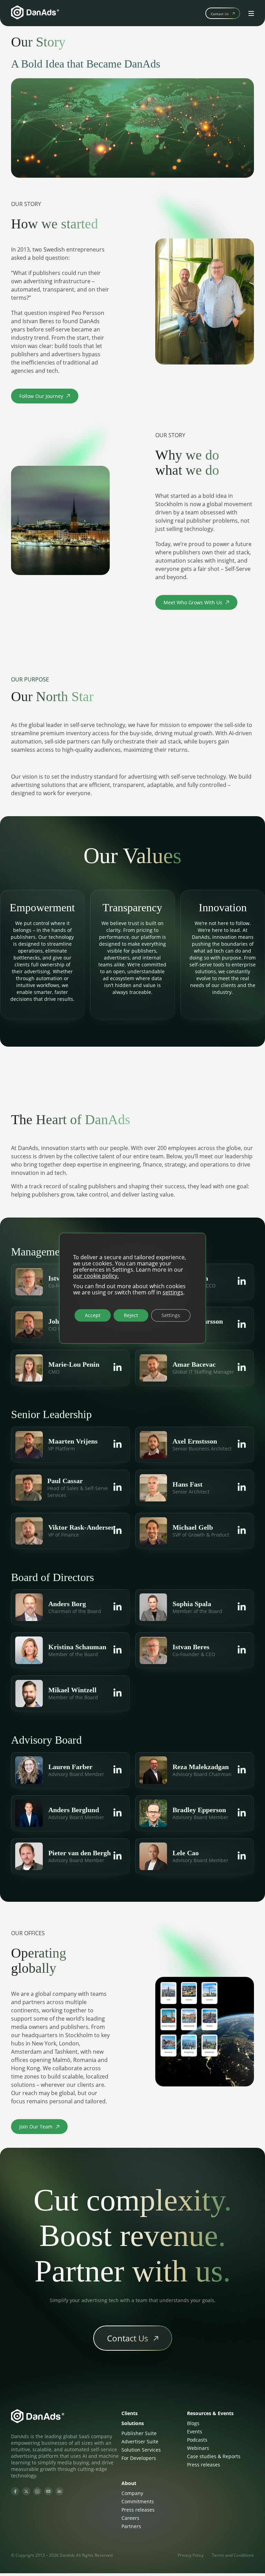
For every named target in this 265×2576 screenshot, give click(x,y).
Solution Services (141, 2450)
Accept (93, 1315)
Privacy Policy (191, 2555)
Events (195, 2431)
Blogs (193, 2423)
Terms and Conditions (233, 2555)
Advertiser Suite (140, 2441)
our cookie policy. (96, 1275)
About (129, 2483)
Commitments (138, 2501)
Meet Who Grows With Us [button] (197, 604)
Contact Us (220, 14)
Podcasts (197, 2440)
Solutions (133, 2423)
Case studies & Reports (214, 2456)
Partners (131, 2526)
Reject (131, 1315)
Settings (171, 1315)
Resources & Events (210, 2413)
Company (132, 2493)
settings (173, 1292)
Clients (130, 2413)
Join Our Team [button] (43, 2128)
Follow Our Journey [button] (44, 398)
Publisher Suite (139, 2433)
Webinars (198, 2448)
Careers (130, 2518)
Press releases (204, 2465)
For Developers (139, 2458)
